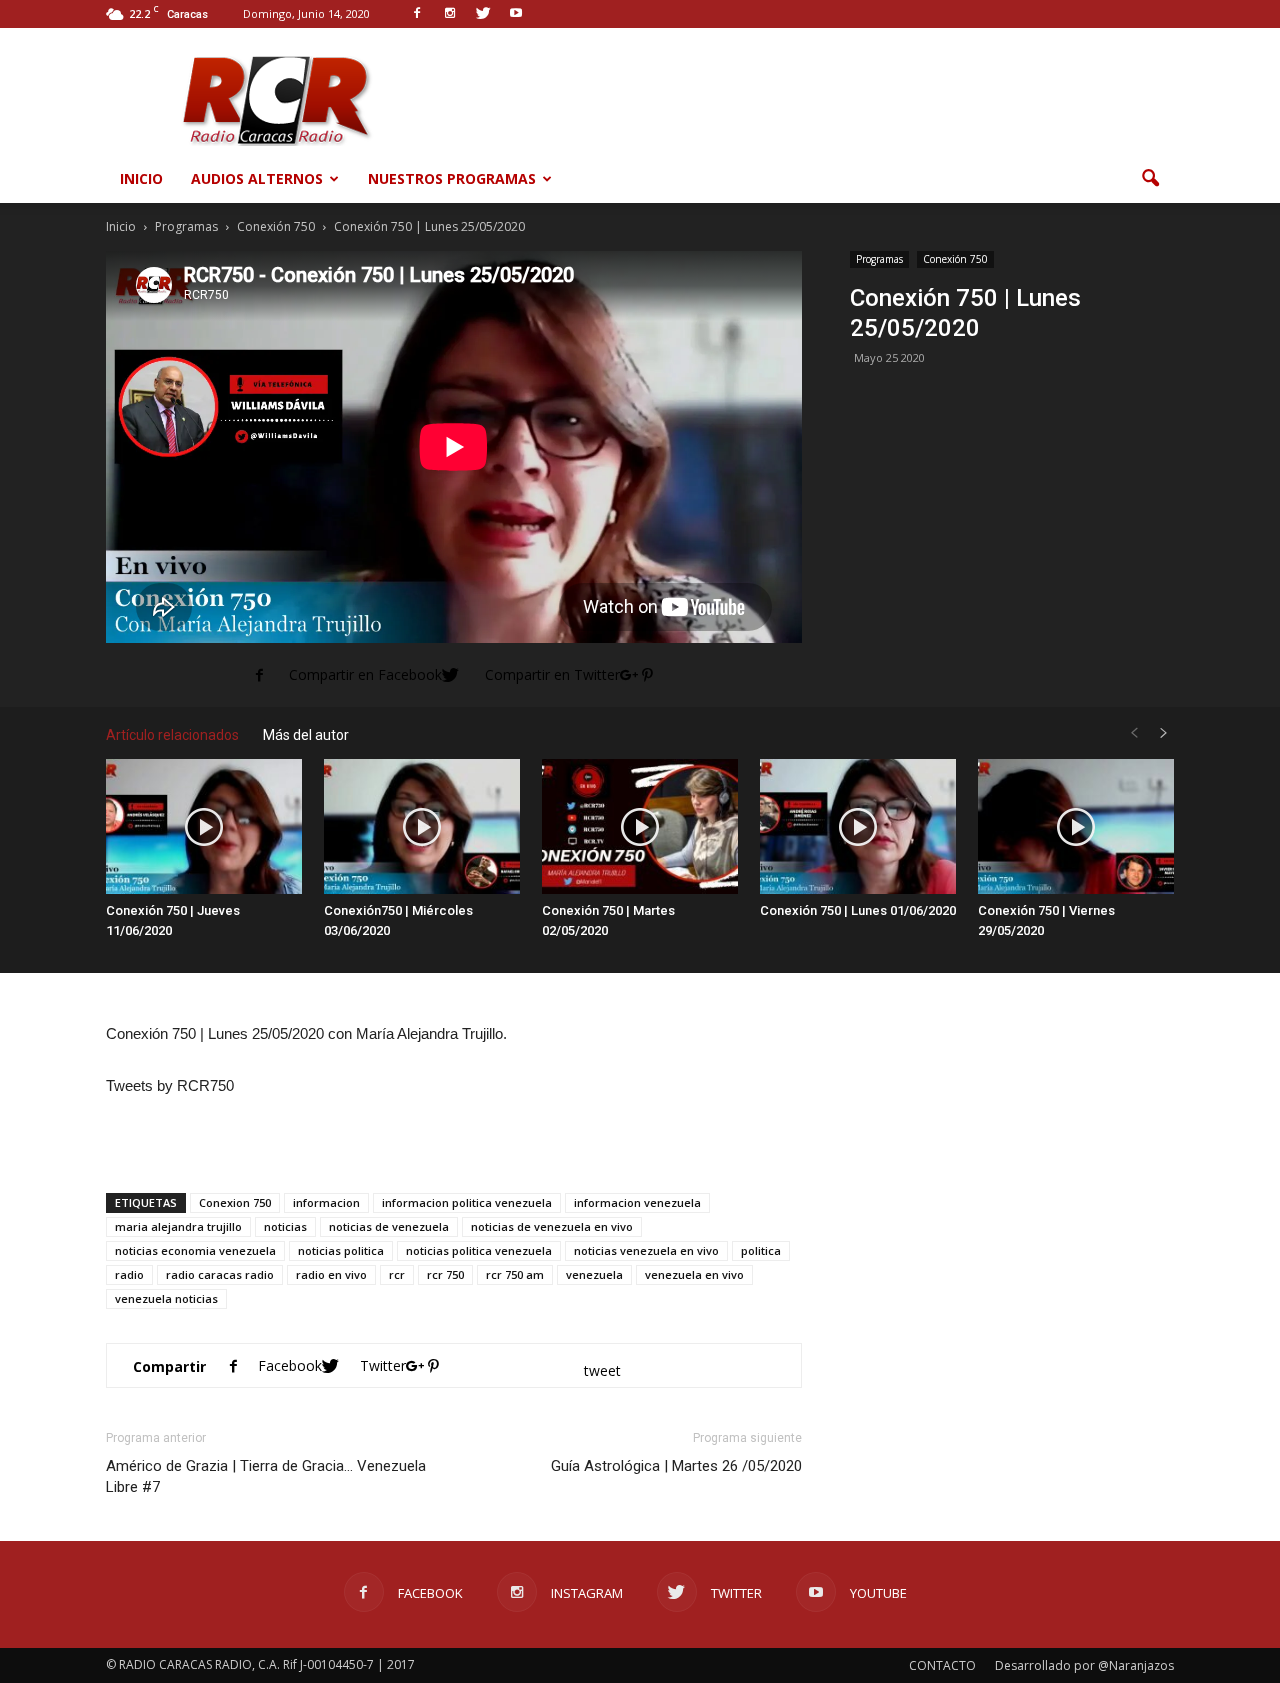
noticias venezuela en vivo (646, 1250)
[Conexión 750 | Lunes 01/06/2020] (858, 826)
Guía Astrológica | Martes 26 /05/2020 (676, 1466)
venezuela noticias (166, 1298)
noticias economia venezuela (195, 1250)
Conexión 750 (955, 259)
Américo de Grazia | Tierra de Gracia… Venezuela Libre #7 (266, 1476)
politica (761, 1250)
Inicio (141, 178)
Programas (879, 259)
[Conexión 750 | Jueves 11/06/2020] (204, 826)
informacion (326, 1202)
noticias (285, 1226)
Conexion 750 (235, 1202)
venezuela (594, 1274)
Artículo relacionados (172, 735)
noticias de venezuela (389, 1226)
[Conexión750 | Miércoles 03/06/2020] (422, 826)
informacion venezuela (637, 1202)
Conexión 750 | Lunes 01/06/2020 (858, 910)
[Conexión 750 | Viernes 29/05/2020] (1076, 826)
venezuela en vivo (694, 1274)
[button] (1150, 179)
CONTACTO (942, 1665)
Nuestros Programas (452, 178)
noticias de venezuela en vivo (552, 1226)
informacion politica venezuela (467, 1202)
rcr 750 (445, 1274)
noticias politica (341, 1250)
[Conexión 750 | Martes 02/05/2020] (640, 826)
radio (129, 1274)
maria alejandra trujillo (178, 1226)
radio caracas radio (220, 1274)
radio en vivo (331, 1274)
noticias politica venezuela (479, 1250)
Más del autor (306, 735)
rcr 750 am (515, 1274)
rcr (397, 1274)
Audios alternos (257, 178)
